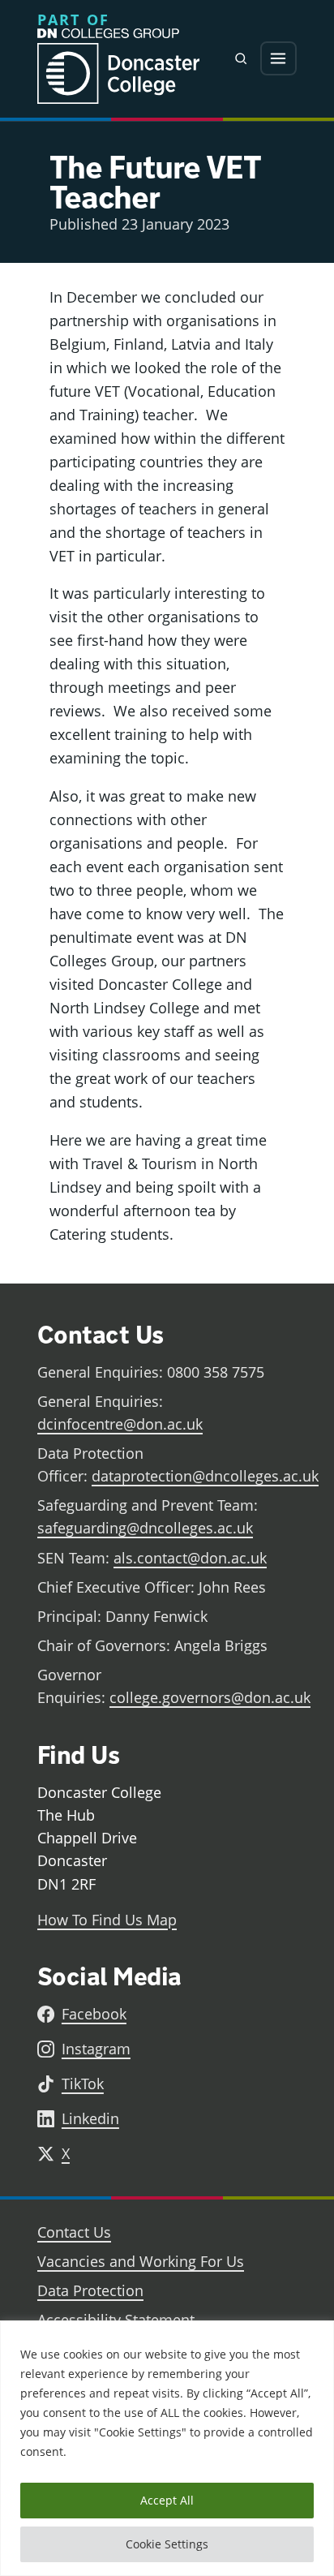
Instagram (96, 2049)
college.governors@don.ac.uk (210, 1697)
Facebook (94, 2014)
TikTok (83, 2084)
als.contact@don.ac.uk (190, 1558)
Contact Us (74, 2232)
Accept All (167, 2500)
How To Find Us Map (107, 1920)
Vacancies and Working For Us (141, 2261)
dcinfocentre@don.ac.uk (120, 1424)
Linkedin (90, 2118)
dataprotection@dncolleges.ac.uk (205, 1476)
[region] (167, 2448)
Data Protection (90, 2290)
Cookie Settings (167, 2544)
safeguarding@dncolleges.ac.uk (145, 1528)
